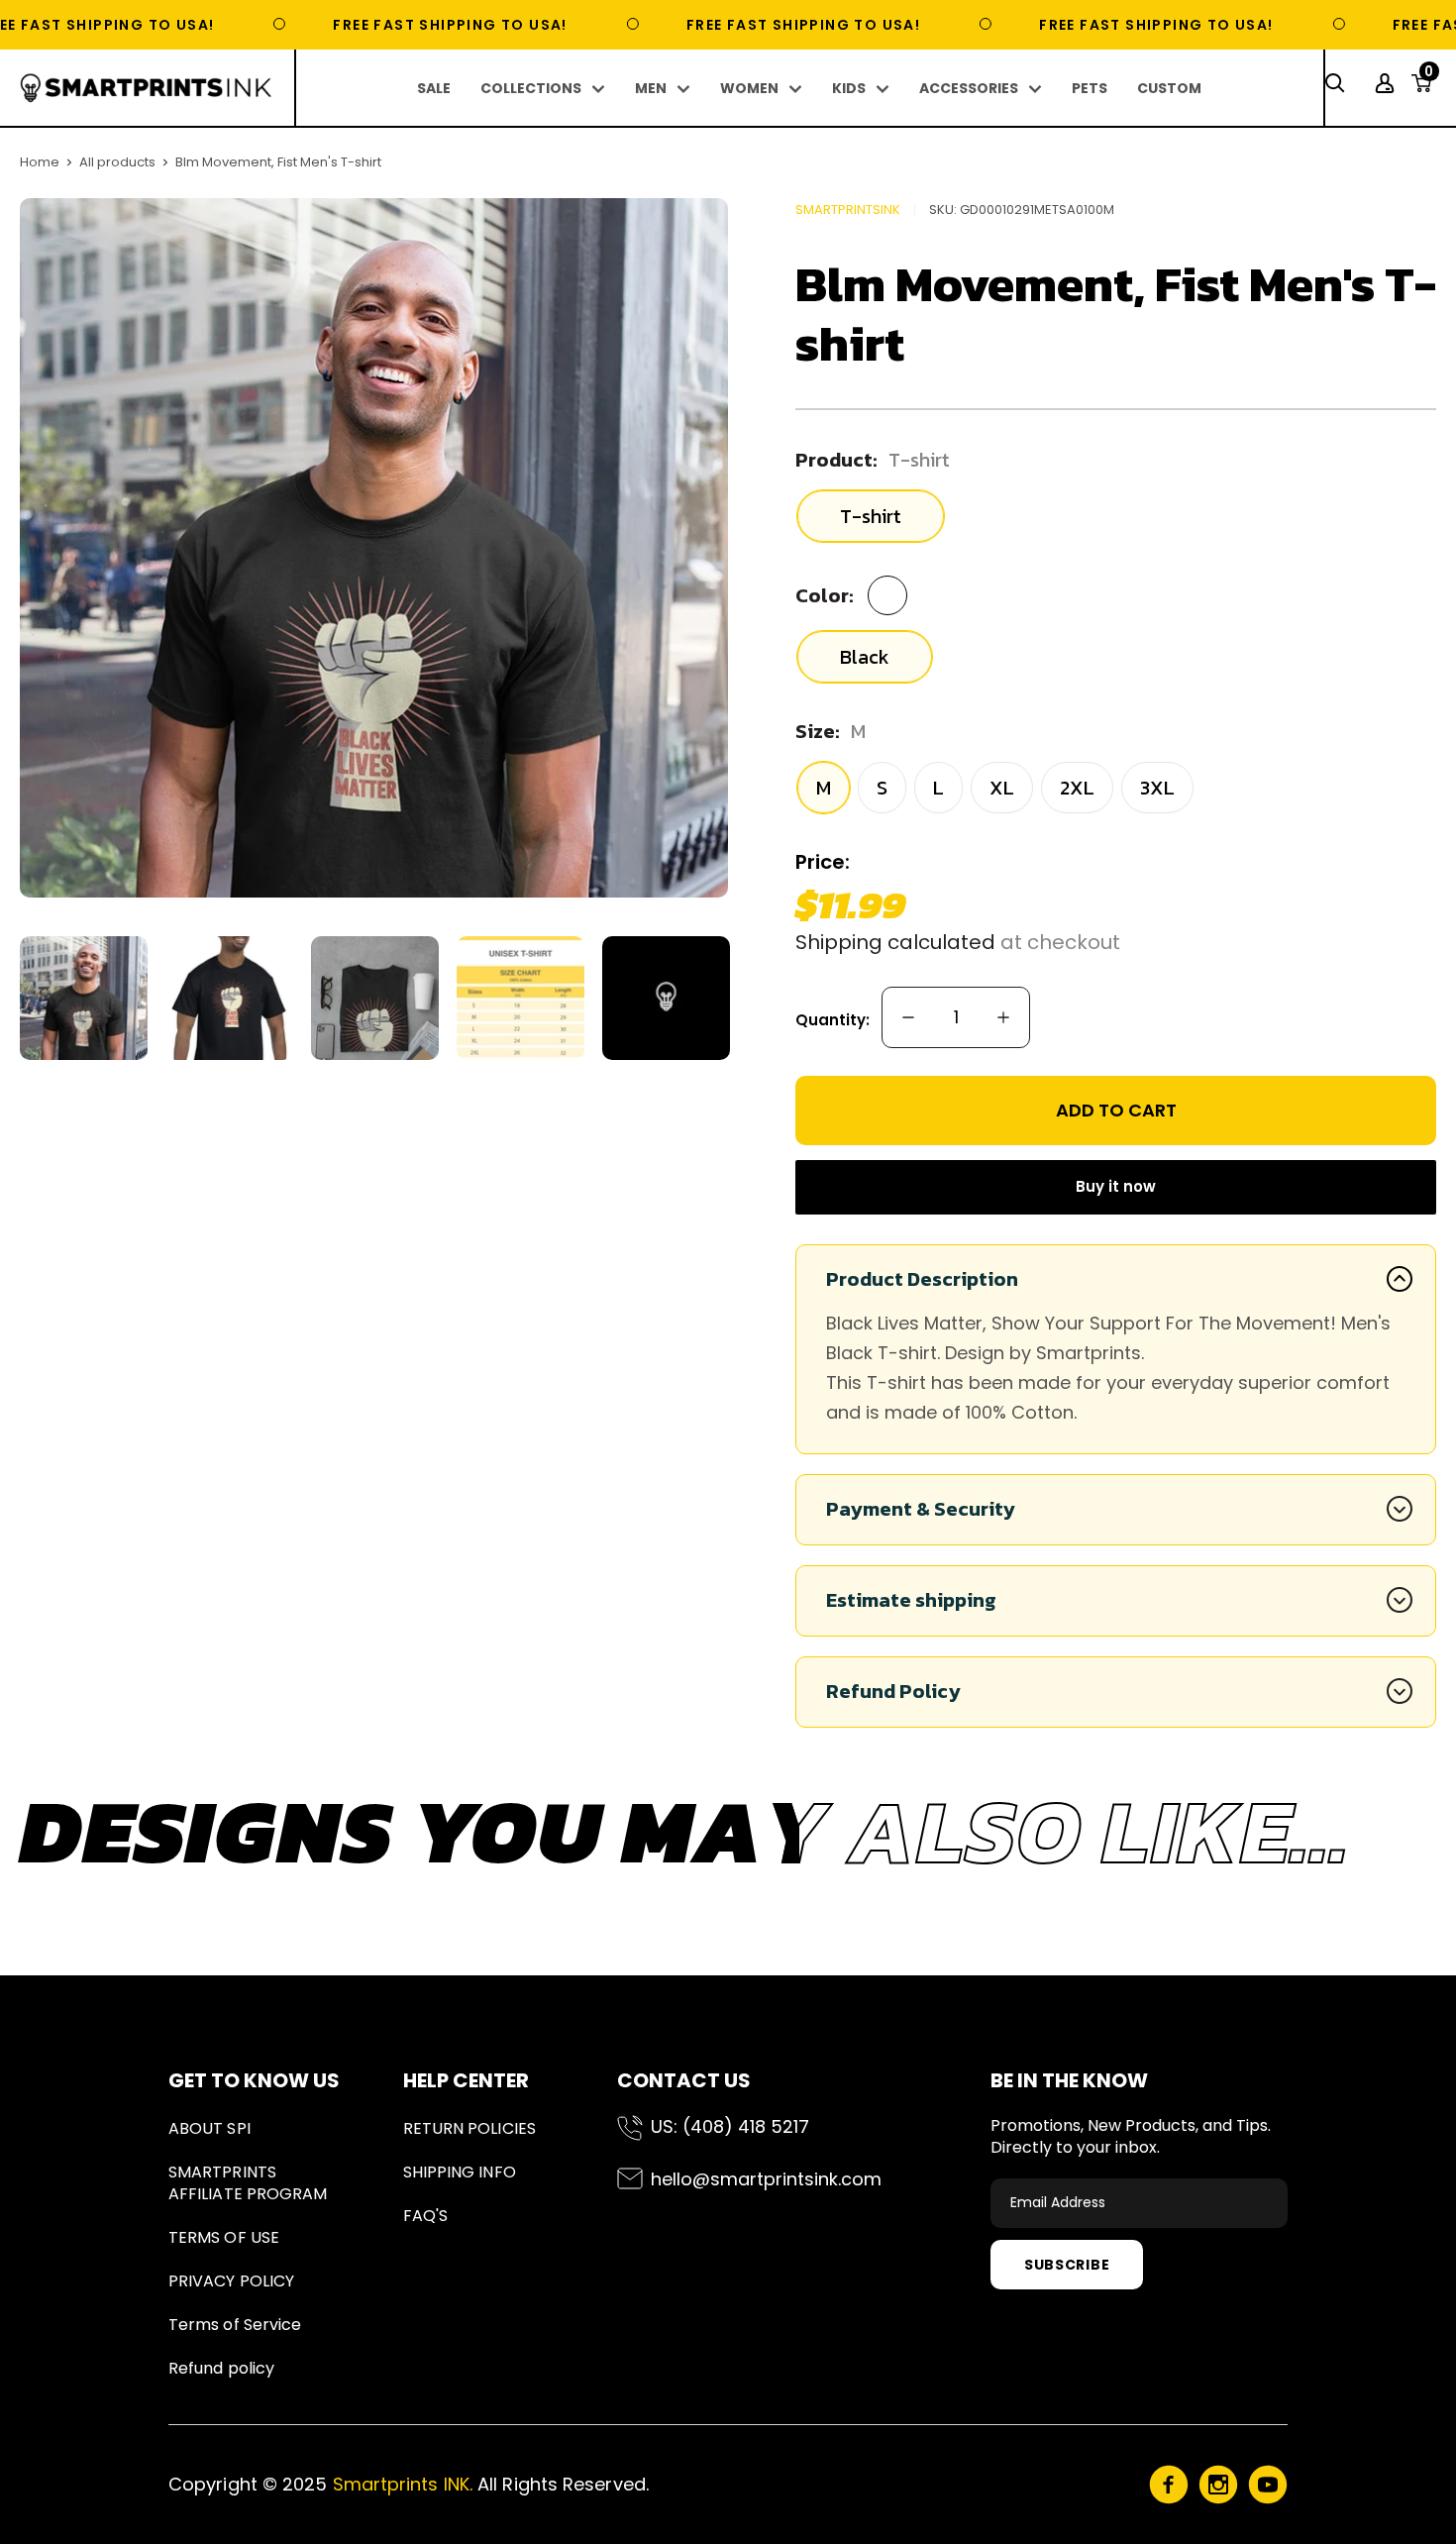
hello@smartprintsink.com (766, 2179)
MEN (651, 88)
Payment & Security (921, 1509)
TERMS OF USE (224, 2237)
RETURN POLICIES (469, 2128)
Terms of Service (235, 2325)
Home (40, 162)
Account (1387, 83)
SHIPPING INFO (460, 2172)
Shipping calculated (895, 942)
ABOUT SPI (209, 2128)
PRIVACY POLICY (231, 2281)
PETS (1090, 88)
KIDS (849, 88)
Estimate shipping (911, 1600)
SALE (434, 88)
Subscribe (1067, 2265)
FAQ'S (425, 2216)
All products (117, 162)
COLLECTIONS (531, 88)
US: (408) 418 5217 (730, 2126)
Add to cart (1116, 1110)
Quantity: (832, 1020)
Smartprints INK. (403, 2484)
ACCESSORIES (969, 88)
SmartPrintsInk (848, 210)
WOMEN (749, 88)
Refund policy (221, 2368)
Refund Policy (893, 1691)
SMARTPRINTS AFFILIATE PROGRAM (248, 2183)
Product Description (922, 1279)
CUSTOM (1169, 88)
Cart (1429, 77)
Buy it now (1116, 1186)
